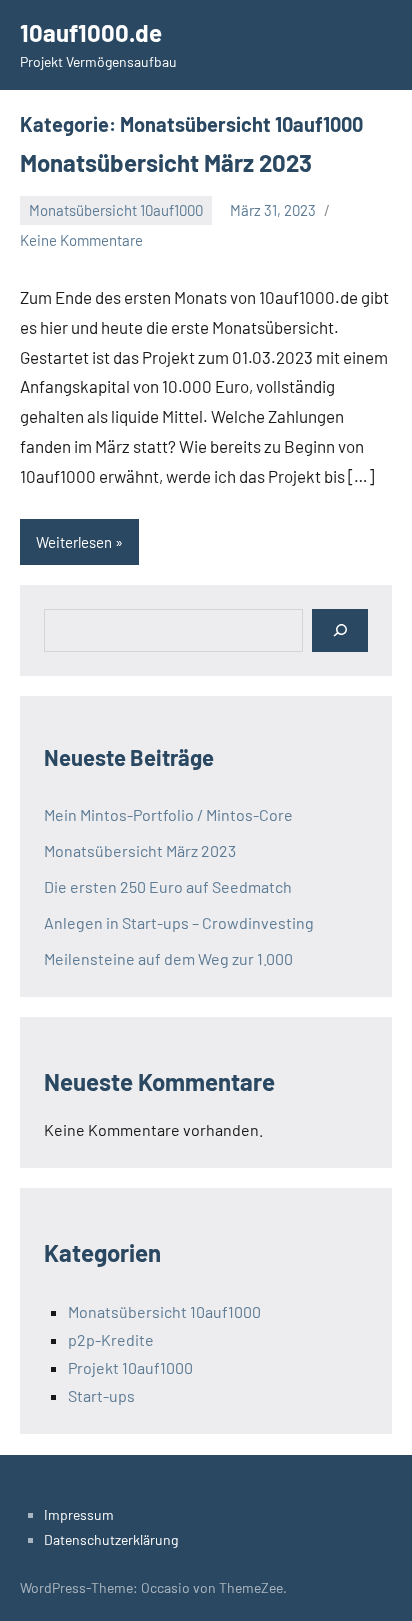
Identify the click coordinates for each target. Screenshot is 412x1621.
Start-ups (101, 1395)
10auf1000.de (91, 32)
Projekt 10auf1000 (130, 1367)
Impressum (79, 1514)
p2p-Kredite (111, 1339)
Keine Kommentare (81, 240)
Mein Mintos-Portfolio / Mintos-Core (168, 814)
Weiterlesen (74, 542)
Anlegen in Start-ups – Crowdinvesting (179, 922)
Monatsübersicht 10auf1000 (116, 210)
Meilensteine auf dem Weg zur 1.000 (168, 958)
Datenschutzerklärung (111, 1539)
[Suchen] (340, 630)
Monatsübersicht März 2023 (166, 162)
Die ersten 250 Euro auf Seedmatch (168, 886)
